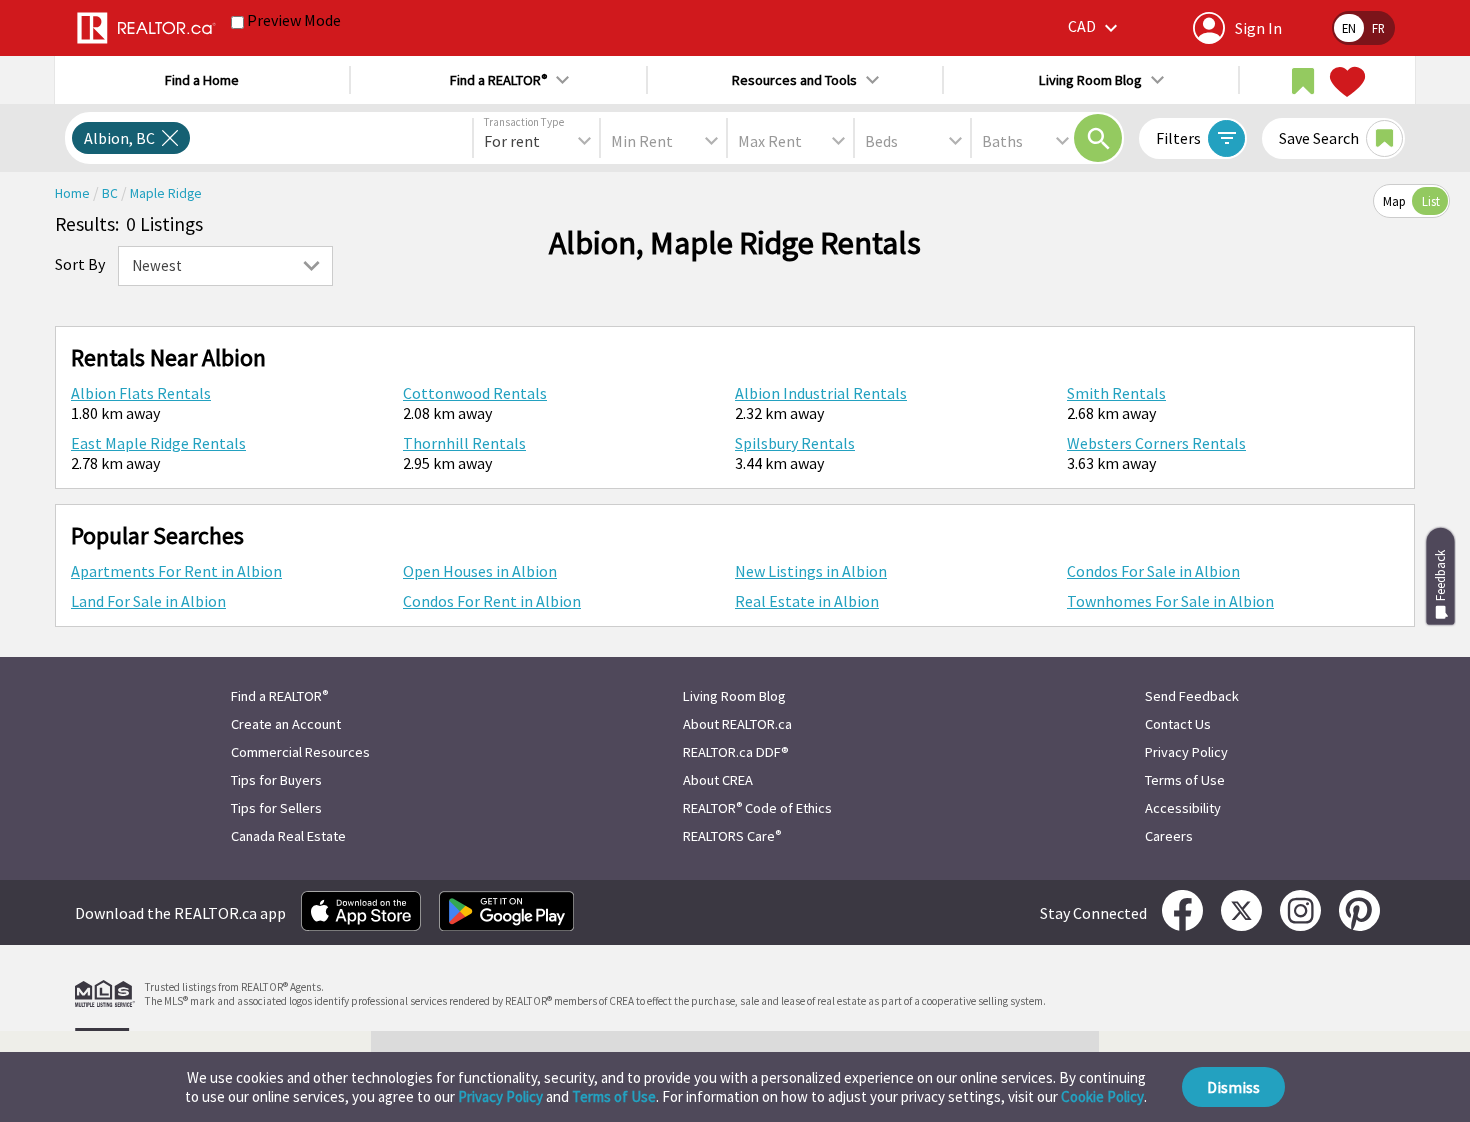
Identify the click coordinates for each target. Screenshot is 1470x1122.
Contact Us (1178, 724)
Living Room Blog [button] (1090, 80)
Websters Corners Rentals (1156, 443)
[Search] (1098, 138)
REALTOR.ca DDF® (736, 752)
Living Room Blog (734, 696)
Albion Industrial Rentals (821, 393)
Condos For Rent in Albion (492, 601)
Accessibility (1183, 808)
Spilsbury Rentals (795, 443)
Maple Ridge (166, 193)
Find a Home (202, 80)
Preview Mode (294, 20)
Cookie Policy (1102, 1096)
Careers (1169, 836)
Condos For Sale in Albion (1153, 571)
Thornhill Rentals (464, 443)
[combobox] (536, 141)
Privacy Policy (500, 1096)
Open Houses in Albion (480, 571)
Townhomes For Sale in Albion (1170, 601)
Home (74, 193)
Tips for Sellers (276, 808)
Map (1394, 201)
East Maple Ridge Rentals (158, 443)
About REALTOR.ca (737, 724)
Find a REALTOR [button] (498, 80)
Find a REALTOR (279, 696)
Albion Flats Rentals (141, 393)
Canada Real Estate (288, 836)
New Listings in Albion (811, 571)
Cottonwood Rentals (475, 393)
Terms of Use (614, 1096)
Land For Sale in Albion (148, 601)
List (1431, 201)
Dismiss (1233, 1087)
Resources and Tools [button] (794, 80)
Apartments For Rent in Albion (176, 571)
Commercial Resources (300, 752)
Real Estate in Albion (807, 601)
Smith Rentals (1116, 393)
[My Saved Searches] (1303, 82)
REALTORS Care (732, 836)
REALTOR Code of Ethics (757, 808)
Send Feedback (1192, 696)
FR (1378, 28)
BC (111, 193)
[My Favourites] (1345, 82)
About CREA (718, 780)
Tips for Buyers (276, 780)
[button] (1095, 27)
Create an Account (286, 724)
